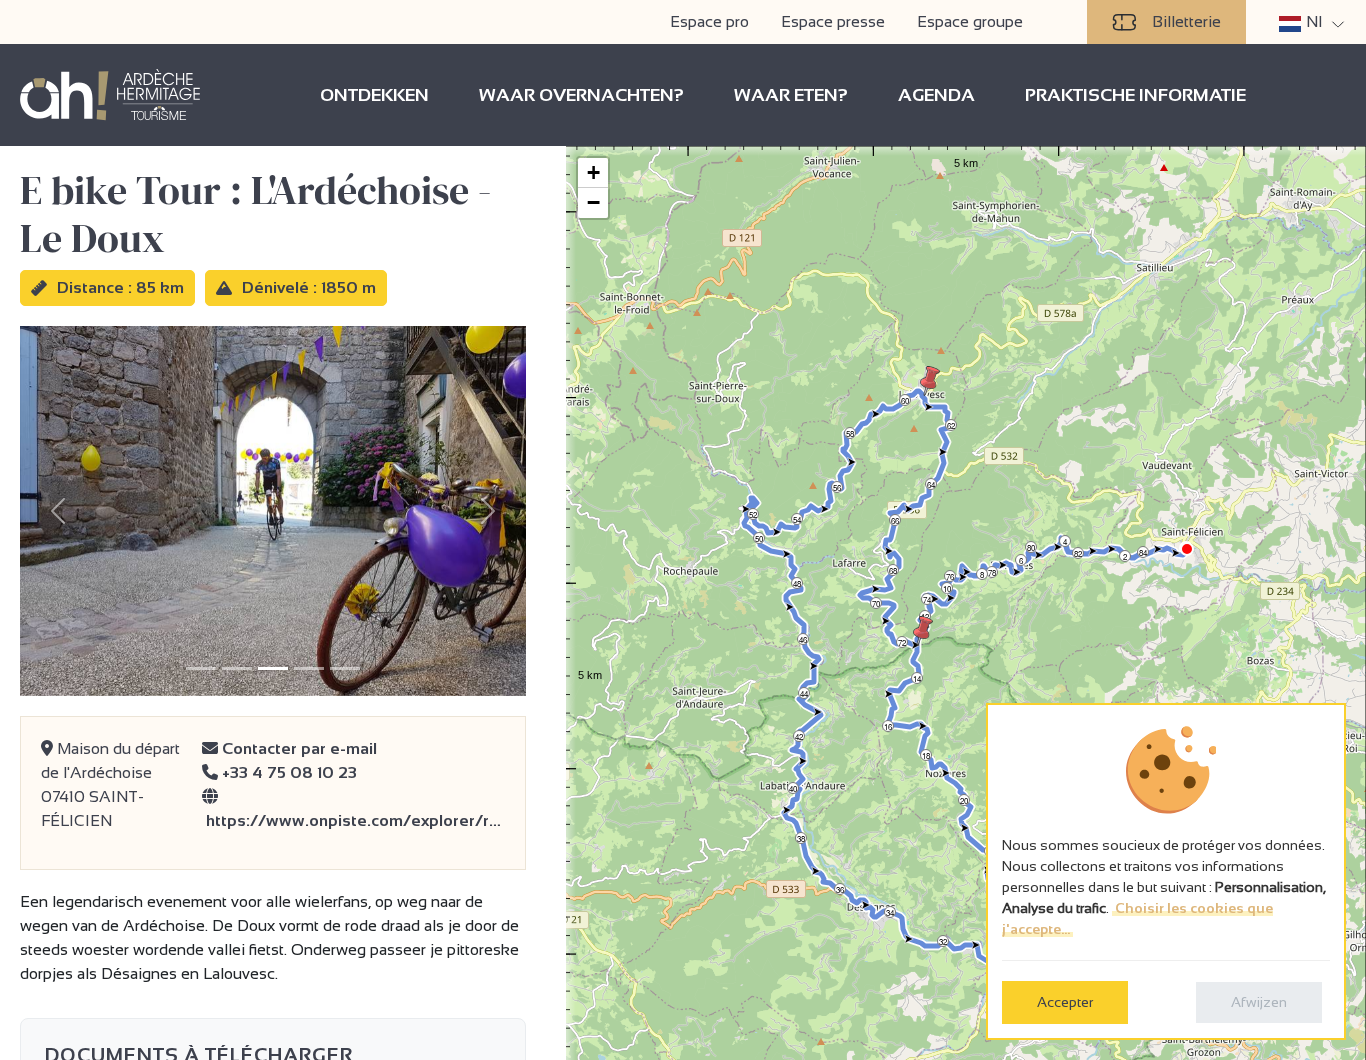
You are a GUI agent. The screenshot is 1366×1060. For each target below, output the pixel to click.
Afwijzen (1259, 1002)
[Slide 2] (237, 668)
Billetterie (1186, 21)
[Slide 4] (309, 668)
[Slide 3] (273, 668)
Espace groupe (970, 21)
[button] (923, 631)
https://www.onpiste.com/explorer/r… (351, 820)
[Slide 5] (345, 668)
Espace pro (709, 21)
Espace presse (833, 21)
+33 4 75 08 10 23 (287, 772)
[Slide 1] (201, 668)
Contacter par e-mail (297, 748)
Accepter (1065, 1002)
